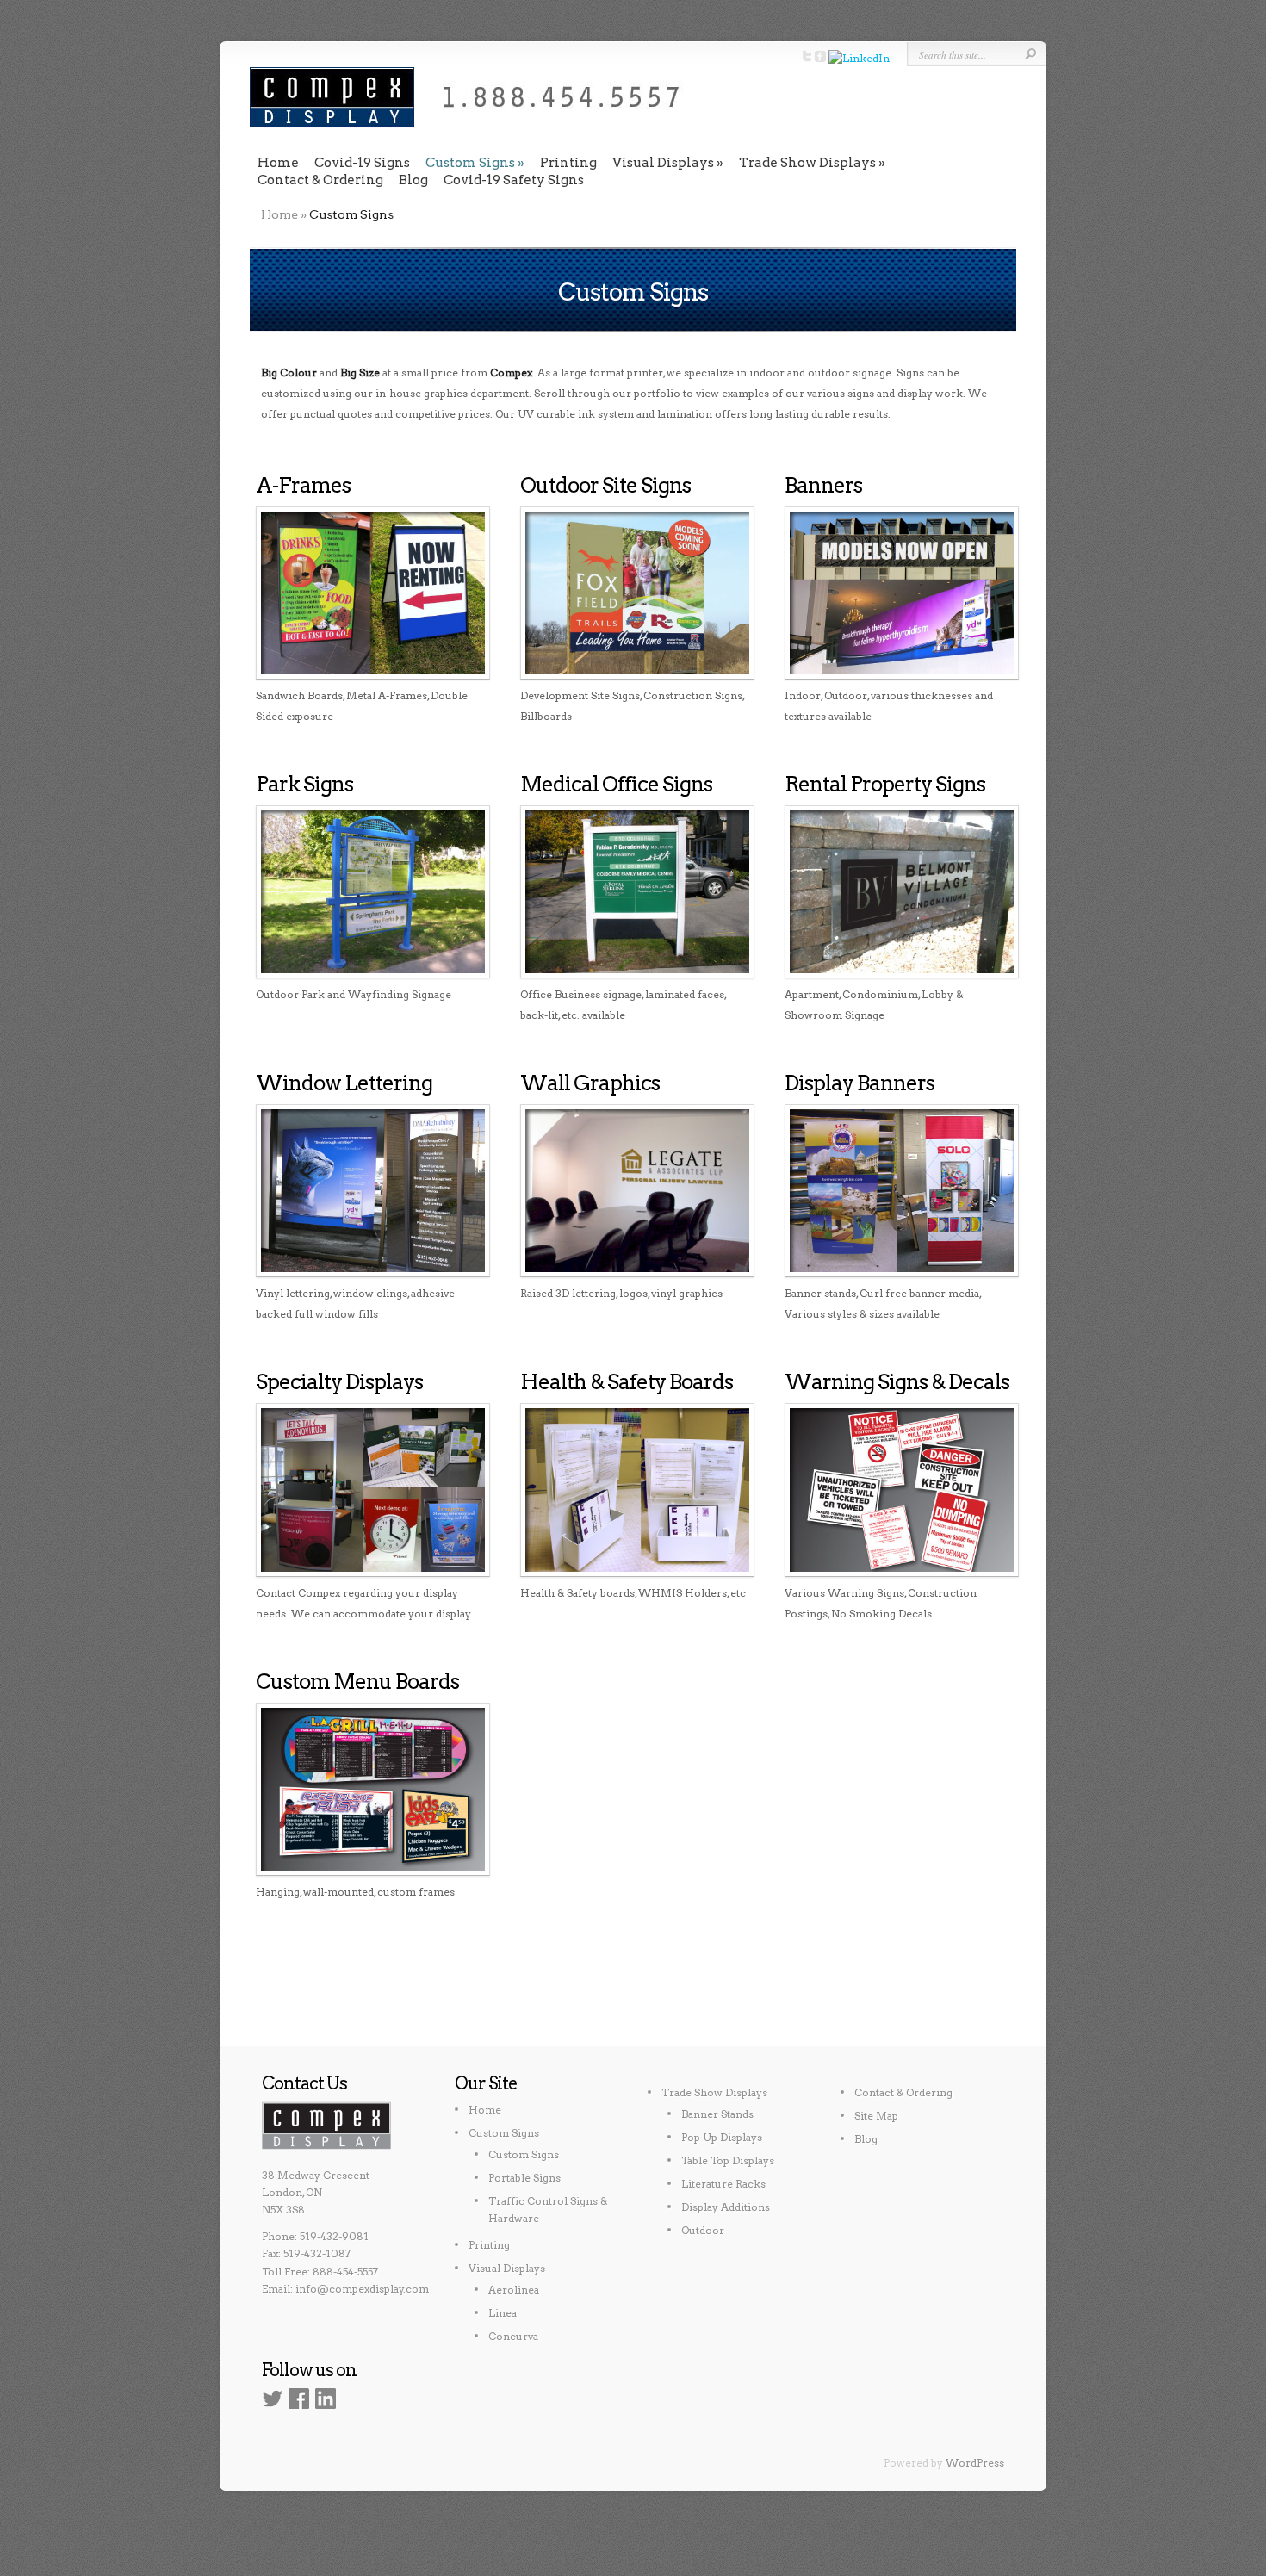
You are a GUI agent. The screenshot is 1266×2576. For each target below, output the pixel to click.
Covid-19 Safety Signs (514, 180)
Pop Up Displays (722, 2137)
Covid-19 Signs (362, 163)
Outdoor (703, 2230)
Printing (568, 163)
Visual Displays (663, 163)
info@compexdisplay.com (362, 2289)
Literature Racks (723, 2184)
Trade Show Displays (807, 163)
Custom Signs (470, 163)
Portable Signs (524, 2178)
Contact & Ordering (320, 180)
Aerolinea (514, 2290)
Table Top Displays (728, 2160)
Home (278, 163)
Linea (503, 2313)
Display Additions (726, 2207)
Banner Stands (717, 2114)
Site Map (876, 2116)
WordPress (975, 2463)
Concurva (513, 2336)
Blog (413, 180)
